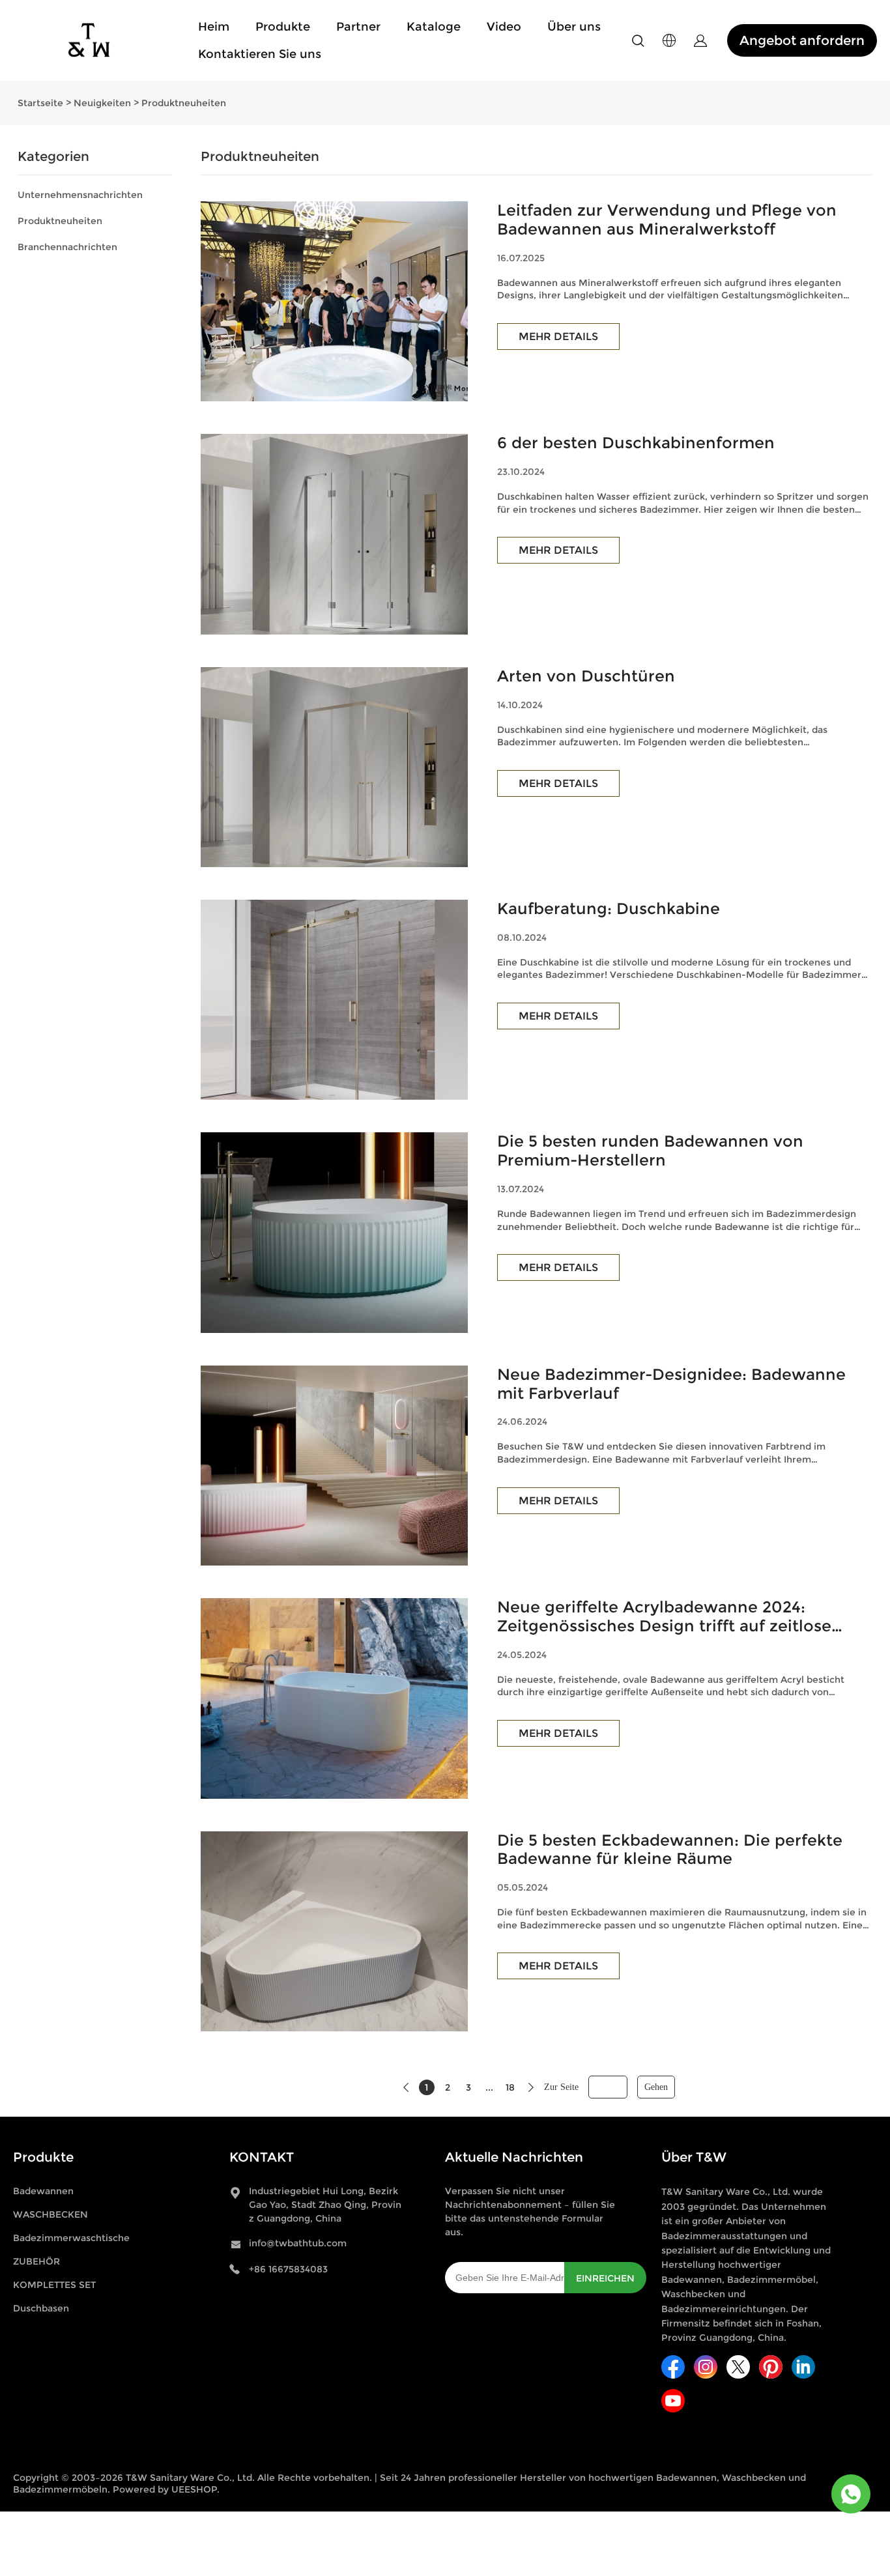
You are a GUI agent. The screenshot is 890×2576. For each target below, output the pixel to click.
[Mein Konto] (700, 41)
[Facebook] (673, 2367)
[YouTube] (673, 2401)
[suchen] (638, 43)
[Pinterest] (771, 2367)
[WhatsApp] (851, 2494)
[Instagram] (706, 2367)
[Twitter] (738, 2367)
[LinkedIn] (803, 2367)
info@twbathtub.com (298, 2243)
